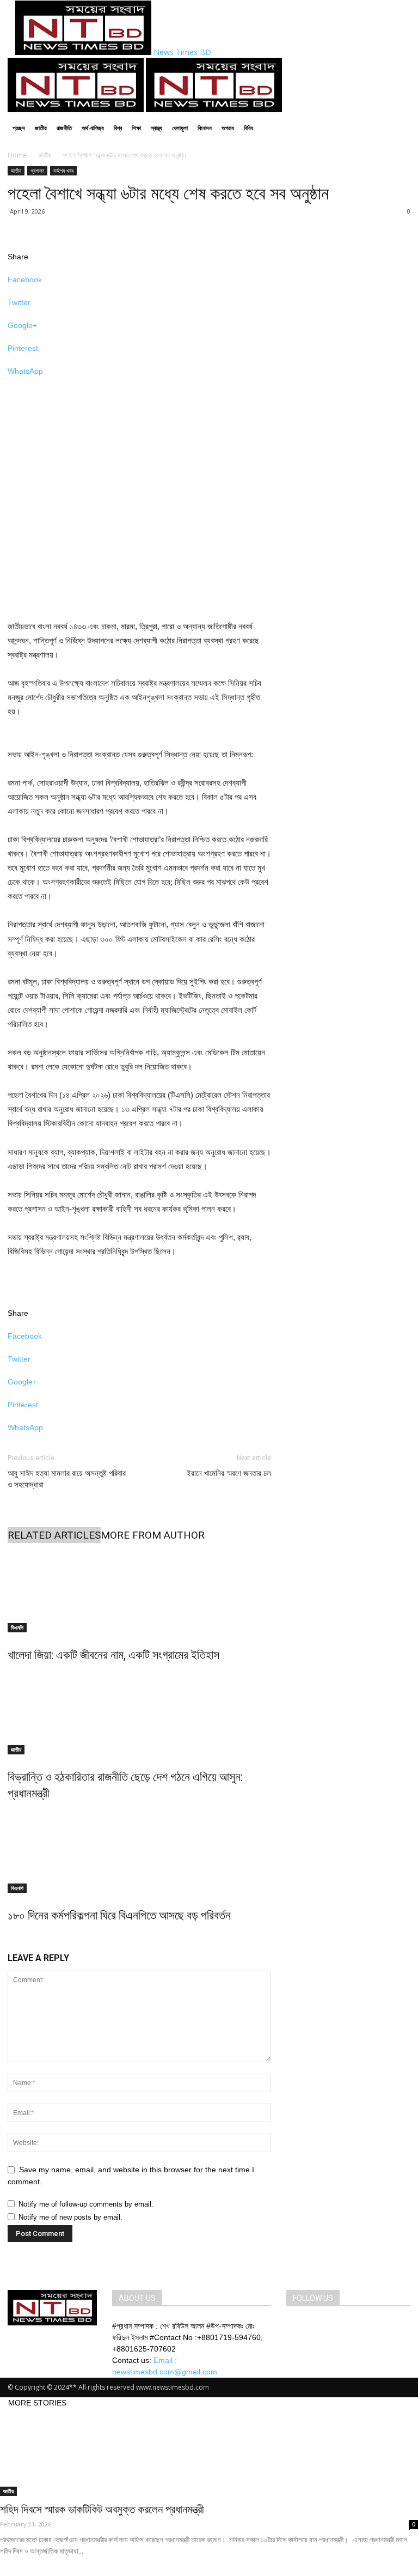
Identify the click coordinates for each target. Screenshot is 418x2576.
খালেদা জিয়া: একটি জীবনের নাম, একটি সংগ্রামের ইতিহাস (113, 1655)
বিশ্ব (118, 128)
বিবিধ (248, 128)
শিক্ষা (136, 128)
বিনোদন (205, 128)
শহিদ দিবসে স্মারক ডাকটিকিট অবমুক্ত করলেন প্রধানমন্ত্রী (102, 2510)
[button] (397, 71)
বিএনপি (17, 1627)
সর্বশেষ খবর (63, 171)
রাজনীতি (64, 128)
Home (17, 155)
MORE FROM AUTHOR (153, 1535)
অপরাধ (228, 128)
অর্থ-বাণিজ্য (93, 128)
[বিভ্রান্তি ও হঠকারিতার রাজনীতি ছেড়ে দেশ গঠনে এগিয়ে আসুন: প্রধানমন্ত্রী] (139, 1714)
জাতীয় (41, 128)
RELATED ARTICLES (54, 1535)
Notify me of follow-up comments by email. (86, 2204)
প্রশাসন (37, 171)
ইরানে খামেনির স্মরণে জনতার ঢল (229, 1473)
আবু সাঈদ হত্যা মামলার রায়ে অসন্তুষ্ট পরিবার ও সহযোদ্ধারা (67, 1479)
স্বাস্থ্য (156, 128)
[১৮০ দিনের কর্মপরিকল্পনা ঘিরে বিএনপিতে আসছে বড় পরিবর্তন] (139, 1852)
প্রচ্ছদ (19, 128)
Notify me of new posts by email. (70, 2217)
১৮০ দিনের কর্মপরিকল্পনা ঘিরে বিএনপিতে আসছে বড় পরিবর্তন (119, 1915)
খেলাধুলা (180, 128)
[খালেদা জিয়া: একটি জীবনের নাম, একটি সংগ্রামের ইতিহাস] (139, 1591)
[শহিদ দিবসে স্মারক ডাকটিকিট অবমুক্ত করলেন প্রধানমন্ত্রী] (209, 2452)
